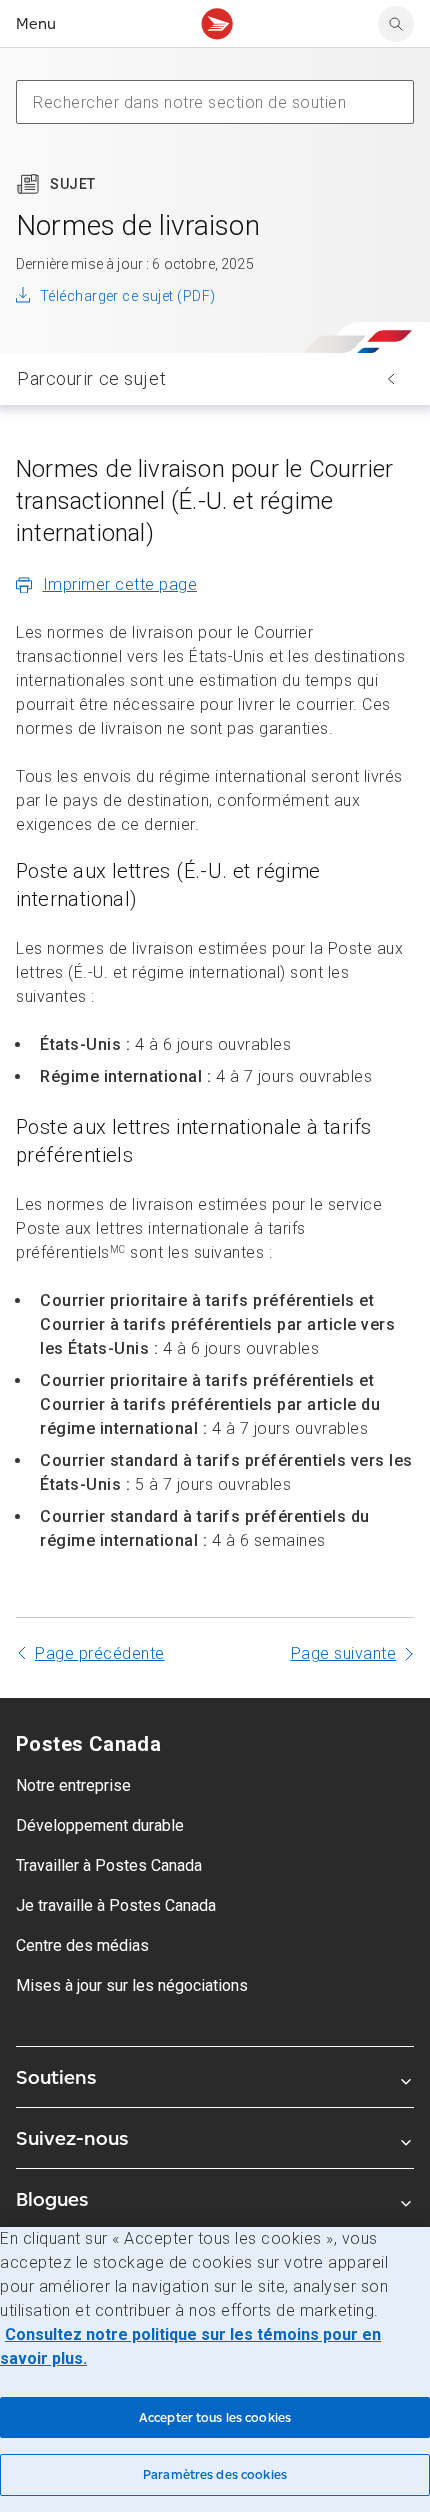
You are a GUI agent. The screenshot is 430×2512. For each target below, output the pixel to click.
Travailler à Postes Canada (109, 1865)
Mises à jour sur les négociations (132, 1985)
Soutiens (56, 2077)
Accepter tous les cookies (215, 2417)
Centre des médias (82, 1945)
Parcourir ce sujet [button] (91, 378)
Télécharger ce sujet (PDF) (127, 296)
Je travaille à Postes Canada (116, 1905)
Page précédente (100, 1653)
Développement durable (100, 1825)
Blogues (52, 2199)
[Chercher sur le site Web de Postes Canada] (396, 24)
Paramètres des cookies (215, 2474)
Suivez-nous (72, 2138)
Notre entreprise (73, 1785)
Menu (36, 23)
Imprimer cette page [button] (120, 584)
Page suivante (344, 1653)
